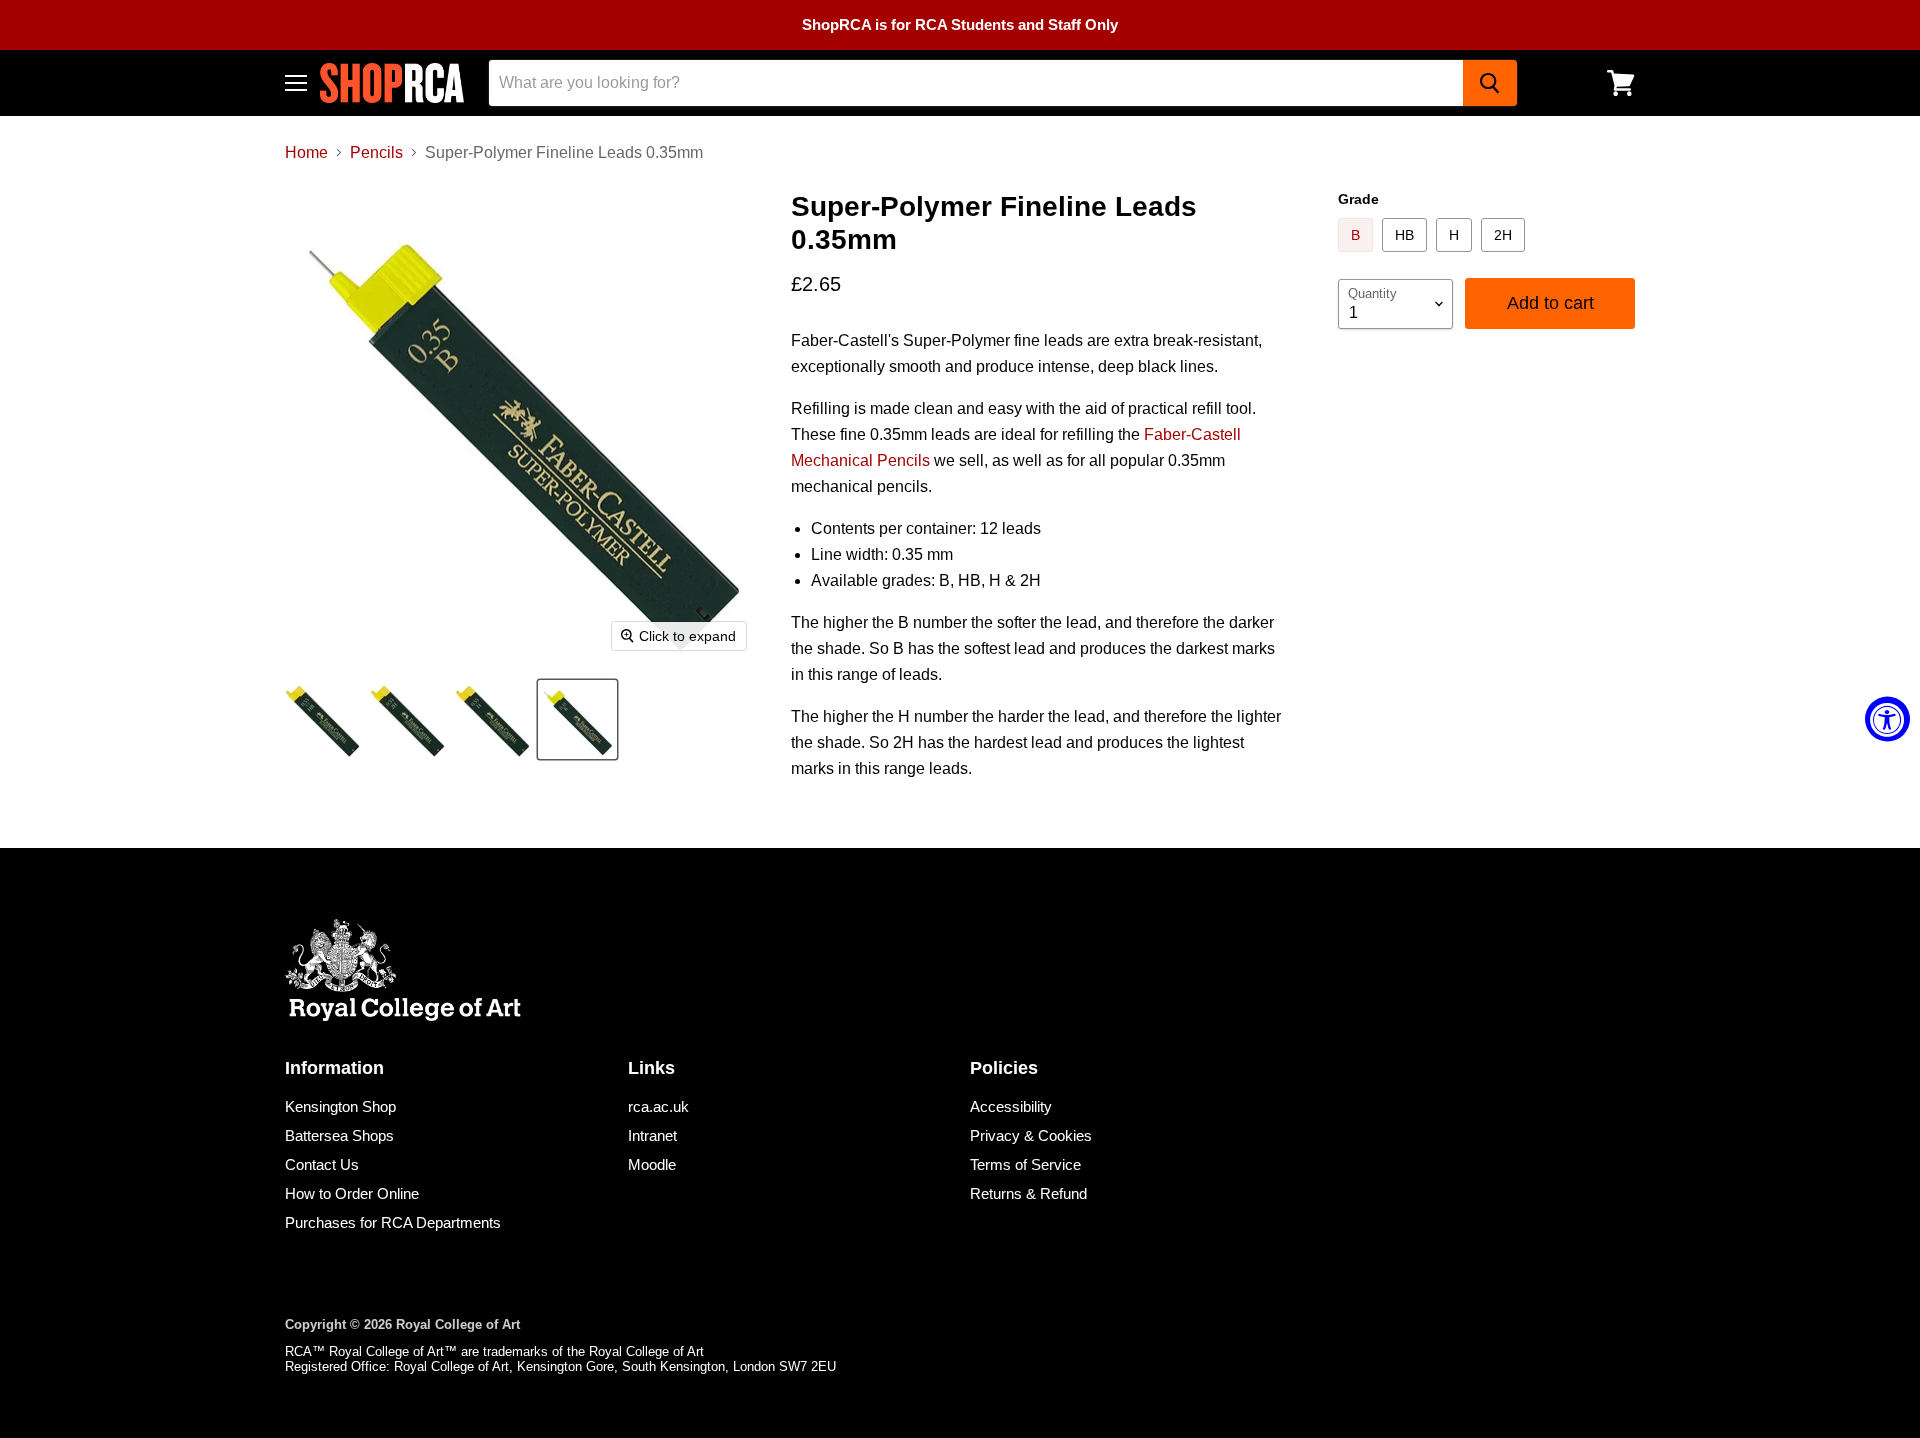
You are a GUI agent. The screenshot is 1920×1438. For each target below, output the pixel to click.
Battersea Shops (339, 1135)
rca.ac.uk (658, 1106)
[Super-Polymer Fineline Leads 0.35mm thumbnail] (322, 719)
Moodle (652, 1164)
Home (306, 152)
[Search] (1490, 83)
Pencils (376, 152)
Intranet (652, 1135)
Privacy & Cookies (1031, 1135)
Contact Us (322, 1164)
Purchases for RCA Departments (393, 1222)
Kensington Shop (340, 1106)
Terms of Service (1025, 1164)
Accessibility (1011, 1106)
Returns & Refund (1028, 1193)
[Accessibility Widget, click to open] (1887, 719)
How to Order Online (352, 1193)
